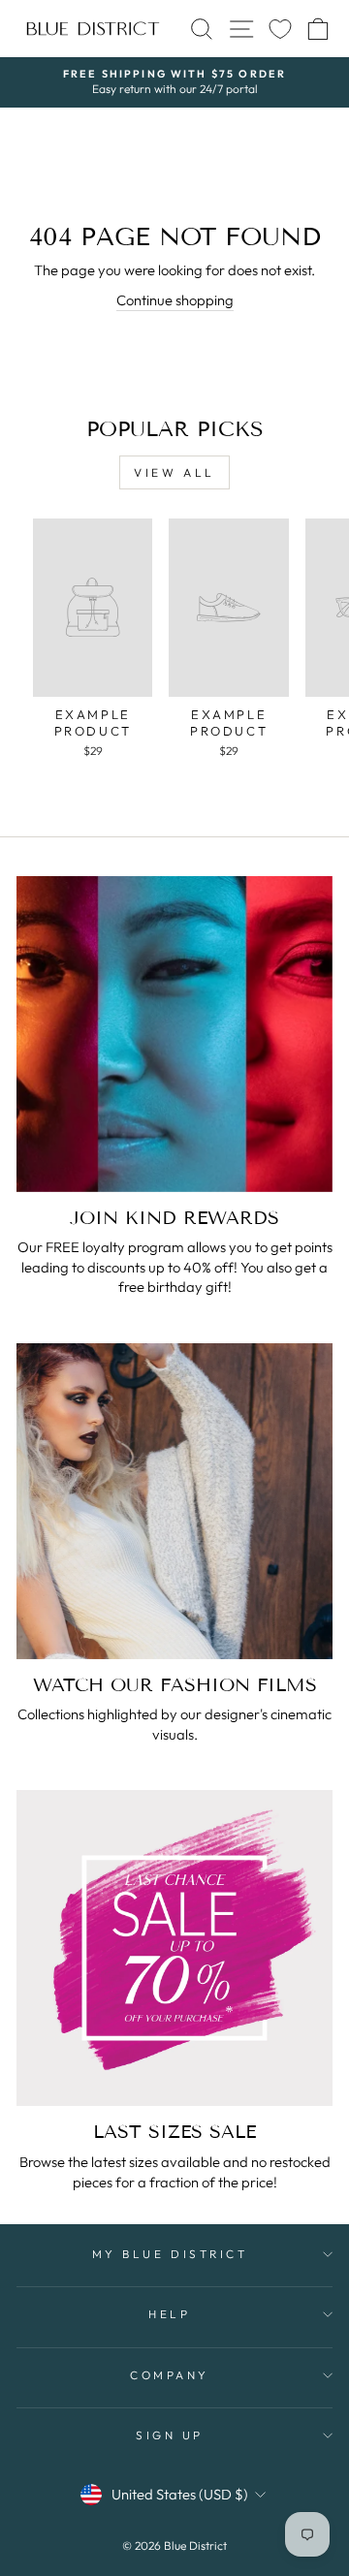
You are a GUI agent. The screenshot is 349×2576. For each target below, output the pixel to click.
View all (174, 472)
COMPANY (170, 2375)
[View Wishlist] (280, 29)
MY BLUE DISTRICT (170, 2254)
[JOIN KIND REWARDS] (174, 1034)
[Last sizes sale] (174, 1948)
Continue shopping (175, 300)
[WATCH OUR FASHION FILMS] (174, 1501)
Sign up (170, 2435)
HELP (169, 2314)
